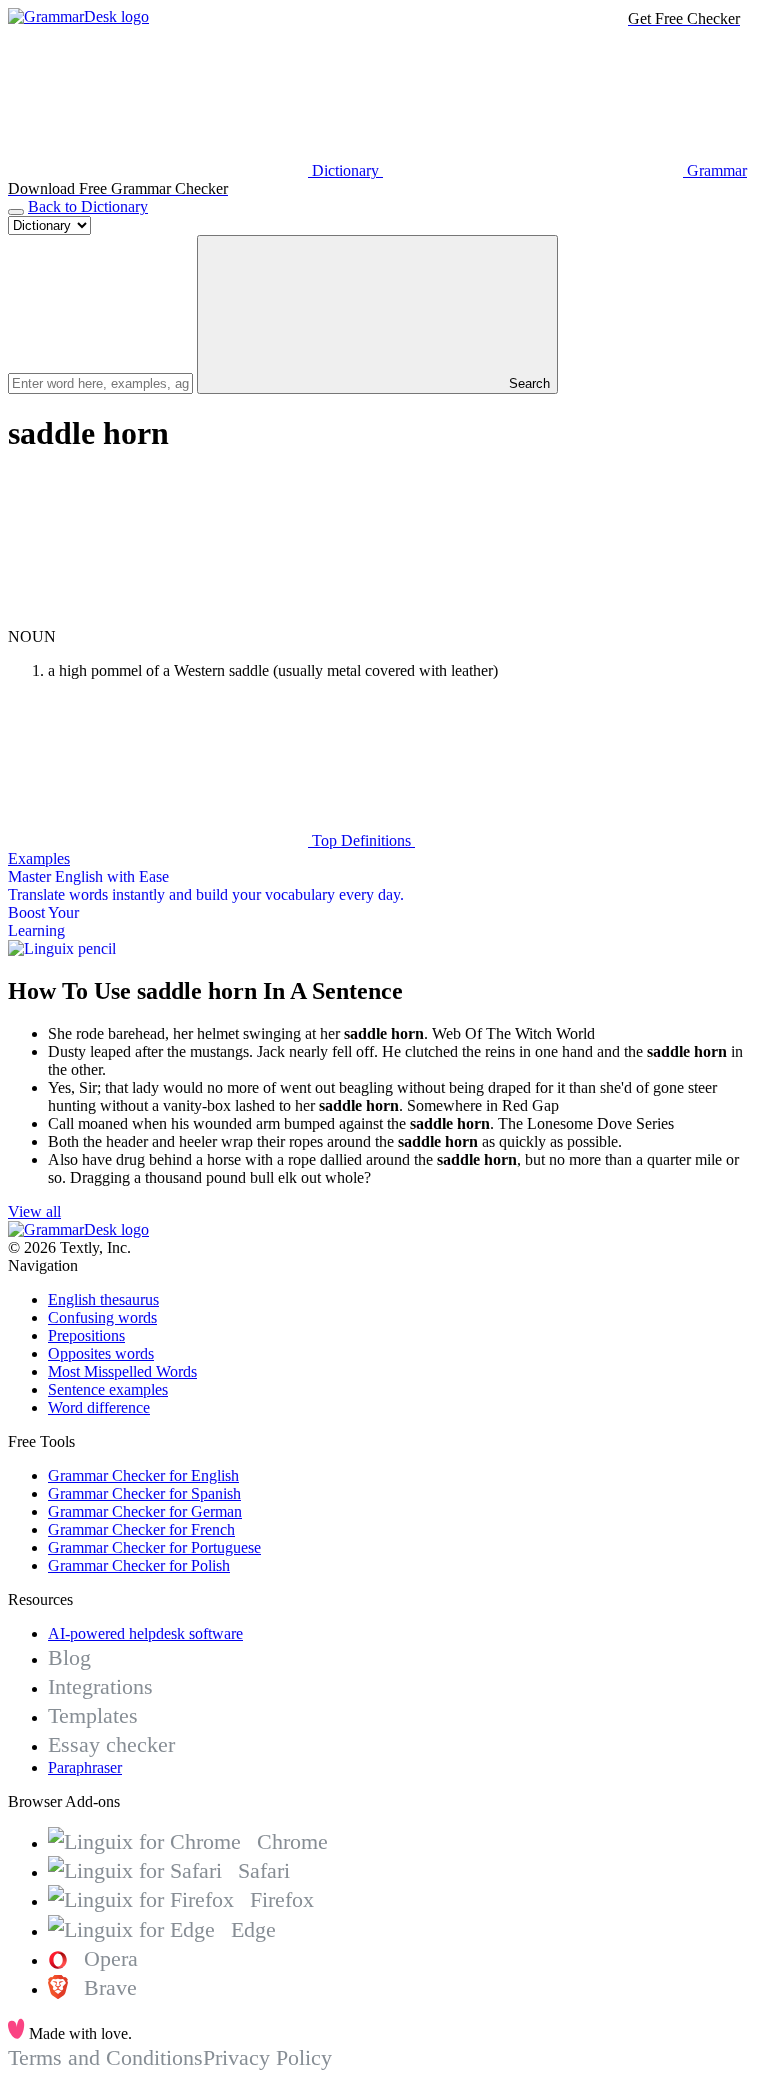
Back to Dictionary (88, 206)
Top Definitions (361, 840)
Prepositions (86, 1335)
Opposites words (101, 1353)
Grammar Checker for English (143, 1475)
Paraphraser (85, 1767)
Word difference (99, 1407)
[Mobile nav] (16, 212)
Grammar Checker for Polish (139, 1565)
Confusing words (102, 1317)
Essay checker (111, 1744)
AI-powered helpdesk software (145, 1633)
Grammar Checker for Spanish (144, 1493)
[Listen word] (158, 618)
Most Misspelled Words (122, 1371)
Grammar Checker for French (141, 1529)
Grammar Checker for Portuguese (154, 1547)
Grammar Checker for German (145, 1511)
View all (34, 1211)
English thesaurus (103, 1299)
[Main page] (78, 16)
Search (527, 383)
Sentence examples (108, 1389)
